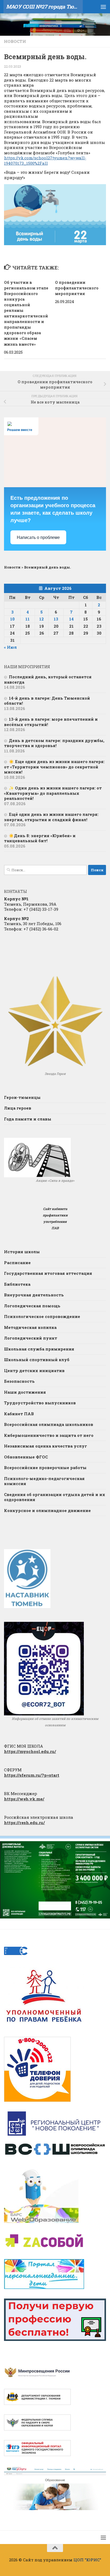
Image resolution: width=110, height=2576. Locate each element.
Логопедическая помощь (32, 1306)
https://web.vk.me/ (24, 1799)
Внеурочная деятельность (34, 1295)
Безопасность (19, 1381)
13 (56, 619)
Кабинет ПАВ (19, 1414)
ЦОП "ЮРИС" (87, 2560)
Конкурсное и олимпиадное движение (47, 1510)
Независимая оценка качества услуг (46, 1446)
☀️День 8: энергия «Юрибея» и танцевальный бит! (40, 838)
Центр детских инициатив (34, 1370)
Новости (15, 41)
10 (12, 619)
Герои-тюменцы (22, 1097)
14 (71, 619)
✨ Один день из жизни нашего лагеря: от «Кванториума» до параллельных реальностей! (53, 793)
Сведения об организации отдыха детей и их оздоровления (55, 1497)
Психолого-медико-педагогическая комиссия (44, 1481)
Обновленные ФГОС (26, 1457)
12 (42, 619)
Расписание (17, 1263)
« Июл (10, 647)
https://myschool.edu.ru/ (30, 1751)
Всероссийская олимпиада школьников (49, 1424)
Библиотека (17, 1284)
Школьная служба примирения (39, 1349)
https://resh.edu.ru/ (24, 1823)
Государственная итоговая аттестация (48, 1273)
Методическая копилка (30, 1327)
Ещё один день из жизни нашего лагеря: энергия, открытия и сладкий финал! (51, 817)
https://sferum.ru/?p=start (32, 1775)
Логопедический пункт (31, 1338)
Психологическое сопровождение (42, 1316)
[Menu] (103, 7)
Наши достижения (25, 1392)
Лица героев (18, 1108)
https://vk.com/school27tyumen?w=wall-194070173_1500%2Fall (45, 160)
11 (27, 619)
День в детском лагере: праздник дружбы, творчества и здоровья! (54, 743)
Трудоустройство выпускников (40, 1403)
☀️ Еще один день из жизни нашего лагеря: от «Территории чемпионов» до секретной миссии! (54, 767)
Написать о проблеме (38, 537)
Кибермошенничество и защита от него (49, 1435)
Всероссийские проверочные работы (45, 1468)
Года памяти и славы (28, 1119)
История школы (22, 1252)
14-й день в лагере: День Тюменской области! (47, 701)
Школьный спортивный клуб (37, 1360)
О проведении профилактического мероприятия (77, 288)
